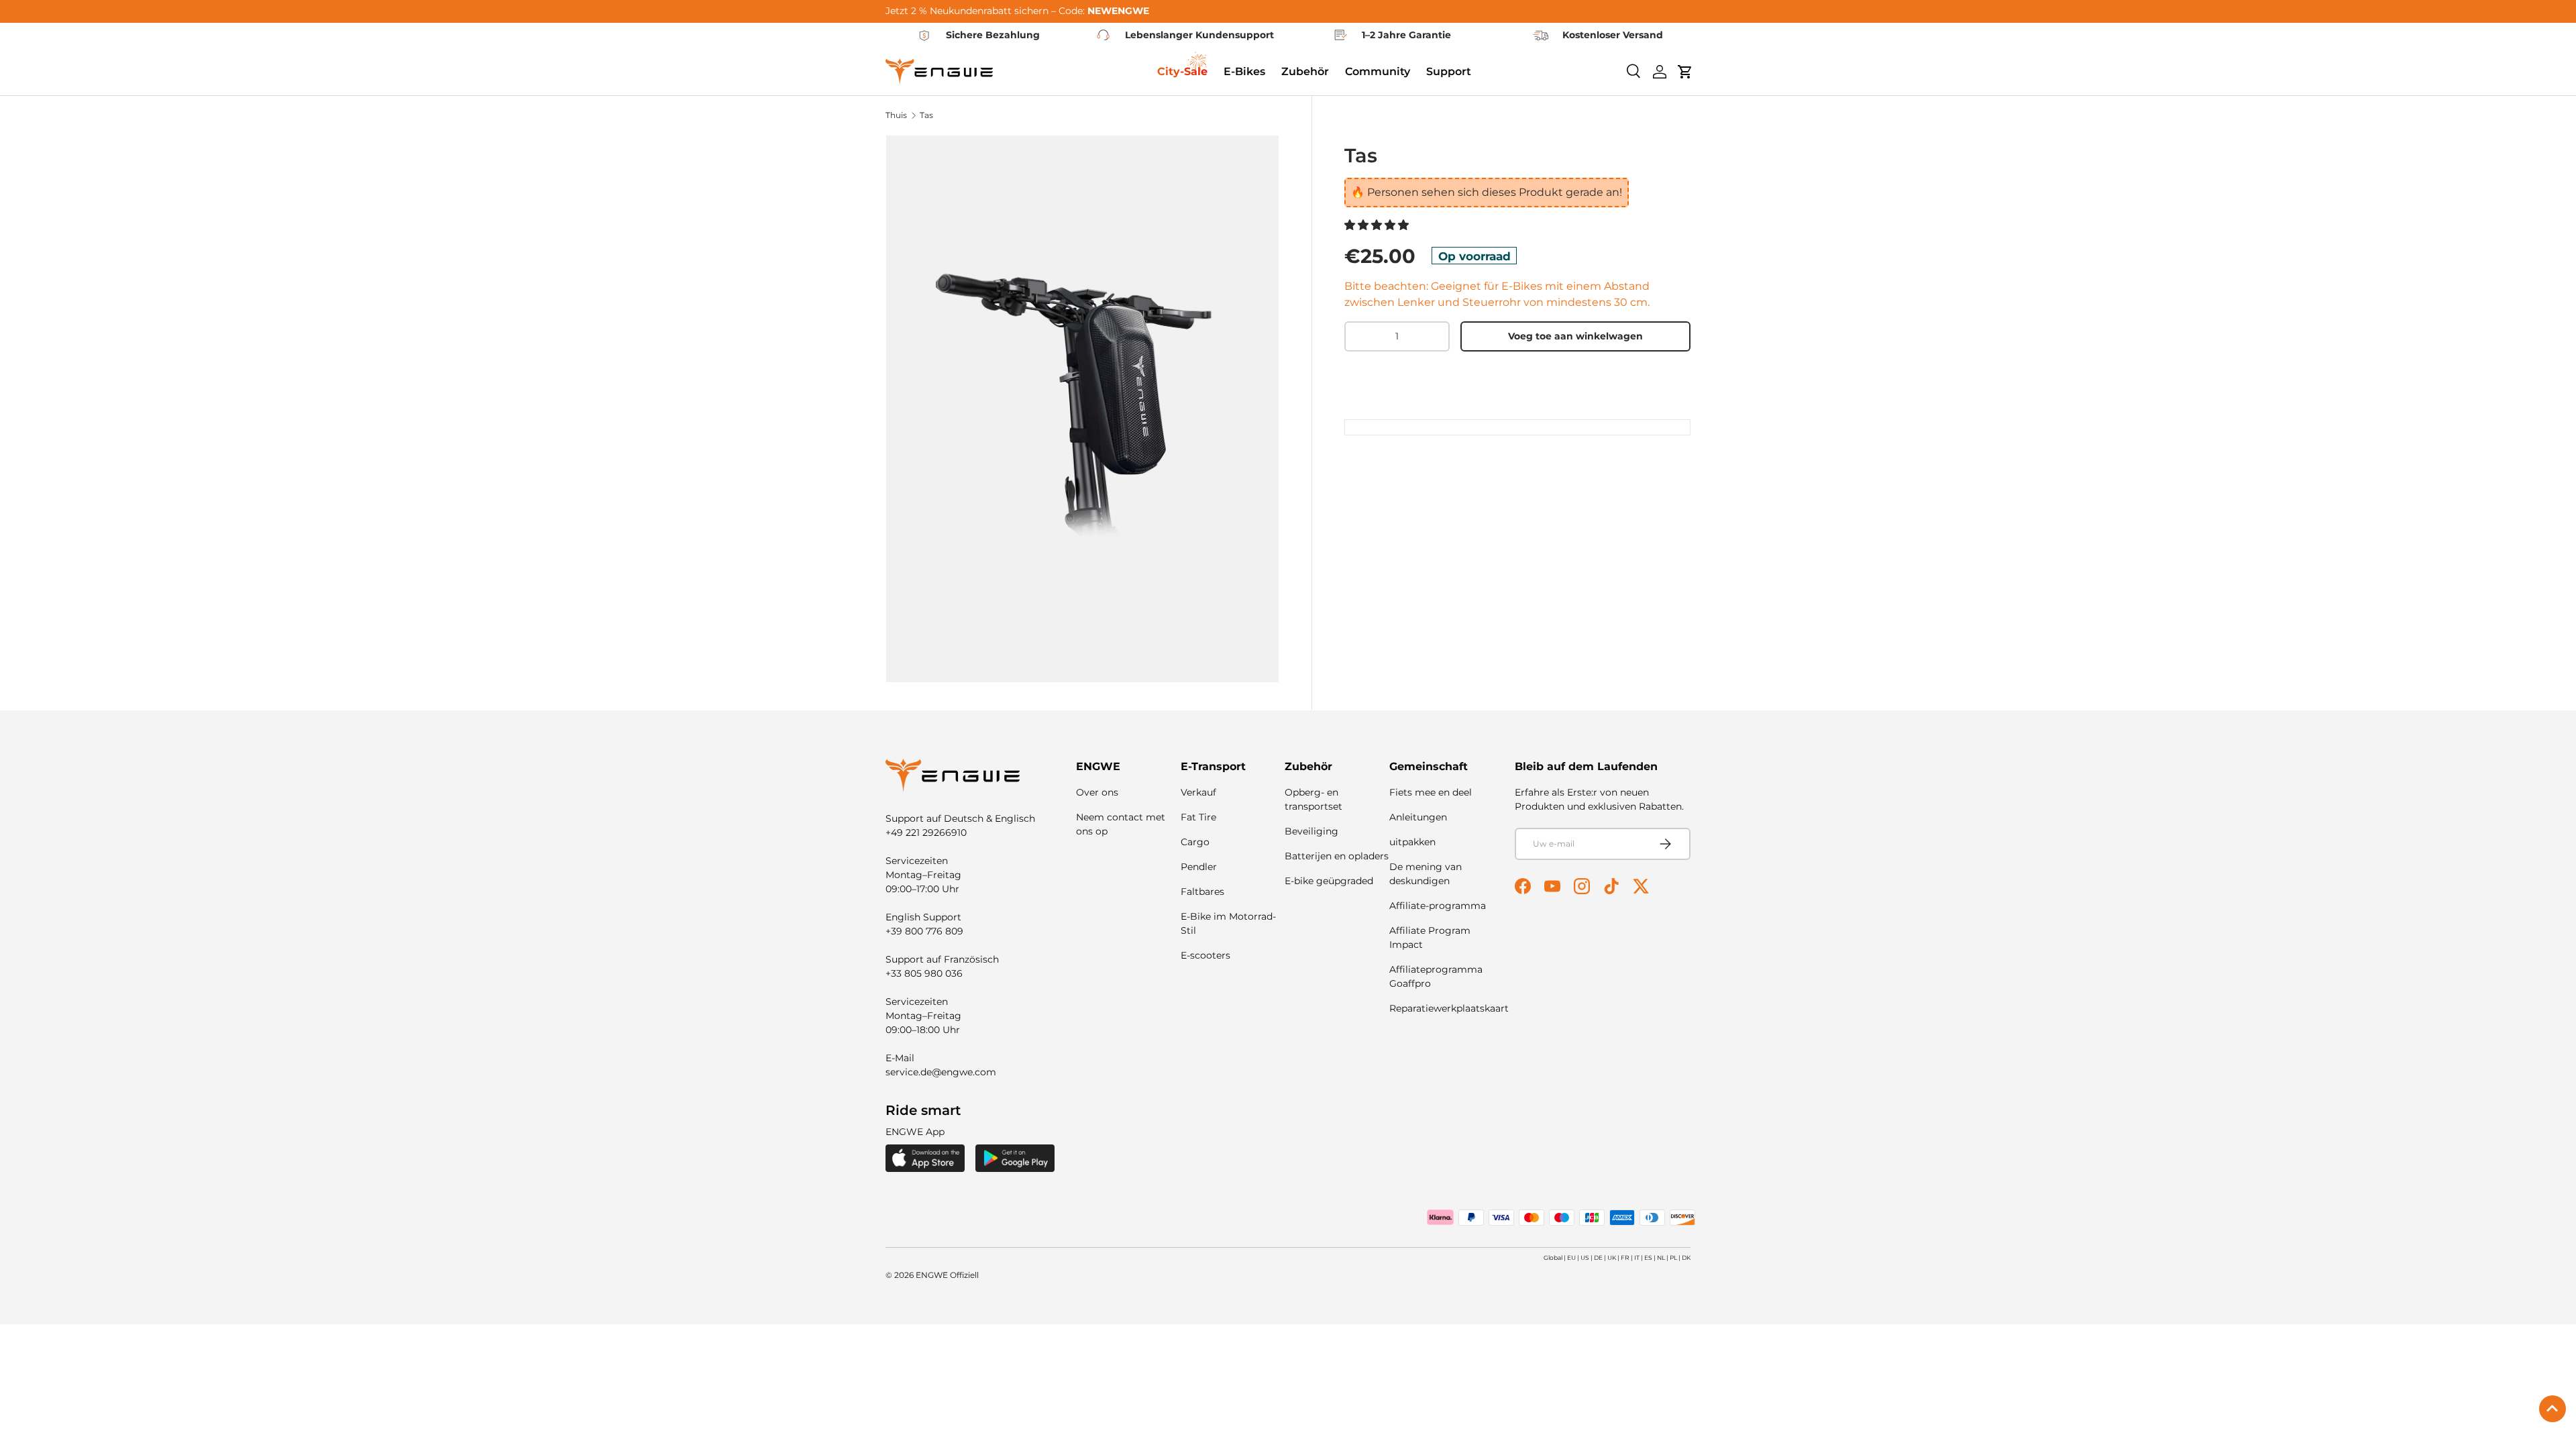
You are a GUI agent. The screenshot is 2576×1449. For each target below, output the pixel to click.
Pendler (1199, 867)
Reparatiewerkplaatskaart (1449, 1008)
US (1585, 1257)
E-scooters (1205, 955)
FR (1625, 1257)
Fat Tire (1198, 817)
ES (1648, 1257)
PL (1673, 1257)
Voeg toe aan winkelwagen (1575, 336)
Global (1553, 1257)
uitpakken (1412, 842)
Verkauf (1198, 792)
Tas (926, 115)
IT (1637, 1257)
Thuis (896, 115)
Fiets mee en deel (1431, 792)
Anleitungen (1418, 817)
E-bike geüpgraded (1329, 881)
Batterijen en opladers (1337, 856)
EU (1571, 1257)
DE (1598, 1257)
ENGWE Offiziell (947, 1275)
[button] (1378, 225)
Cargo (1195, 842)
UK (1612, 1257)
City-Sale (1182, 71)
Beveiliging (1311, 831)
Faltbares (1202, 892)
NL (1661, 1257)
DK (1686, 1257)
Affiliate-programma (1438, 906)
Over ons (1097, 792)
